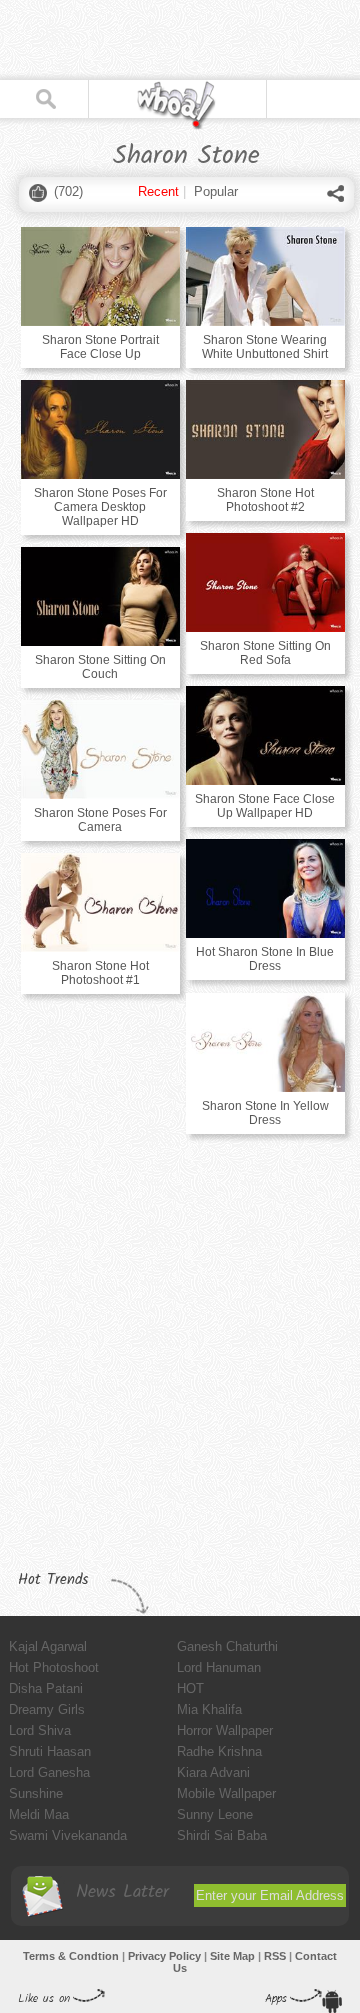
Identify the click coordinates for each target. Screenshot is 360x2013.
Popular (216, 191)
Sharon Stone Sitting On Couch (100, 667)
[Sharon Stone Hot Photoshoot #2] (265, 429)
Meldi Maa (39, 1814)
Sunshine (36, 1793)
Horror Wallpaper (225, 1730)
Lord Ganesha (49, 1772)
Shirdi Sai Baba (222, 1835)
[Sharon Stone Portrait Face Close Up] (100, 276)
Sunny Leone (215, 1814)
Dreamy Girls (47, 1709)
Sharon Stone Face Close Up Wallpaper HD (265, 806)
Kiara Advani (213, 1772)
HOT (190, 1688)
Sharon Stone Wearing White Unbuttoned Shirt (265, 347)
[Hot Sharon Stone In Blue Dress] (265, 888)
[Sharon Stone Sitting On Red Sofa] (265, 582)
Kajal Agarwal (48, 1646)
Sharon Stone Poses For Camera (100, 820)
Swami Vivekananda (68, 1835)
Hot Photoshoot (54, 1667)
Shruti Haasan (50, 1751)
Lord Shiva (40, 1730)
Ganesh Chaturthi (227, 1646)
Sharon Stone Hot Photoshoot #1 (100, 973)
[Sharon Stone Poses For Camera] (100, 749)
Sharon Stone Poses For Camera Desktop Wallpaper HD (100, 507)
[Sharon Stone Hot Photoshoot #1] (100, 902)
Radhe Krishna (219, 1751)
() (68, 191)
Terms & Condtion (71, 1956)
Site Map (232, 1956)
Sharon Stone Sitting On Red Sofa (265, 653)
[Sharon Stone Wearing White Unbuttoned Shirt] (265, 276)
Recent (158, 191)
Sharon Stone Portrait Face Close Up (100, 347)
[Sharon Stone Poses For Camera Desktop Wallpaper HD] (100, 429)
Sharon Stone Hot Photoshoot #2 (265, 500)
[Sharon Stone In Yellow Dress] (265, 1042)
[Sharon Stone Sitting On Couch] (100, 596)
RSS (275, 1956)
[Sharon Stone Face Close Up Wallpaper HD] (265, 735)
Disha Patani (46, 1688)
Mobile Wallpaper (226, 1793)
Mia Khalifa (209, 1709)
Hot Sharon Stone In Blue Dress (265, 959)
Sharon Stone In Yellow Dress (265, 1113)
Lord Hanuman (219, 1667)
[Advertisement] (160, 40)
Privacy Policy (164, 1956)
